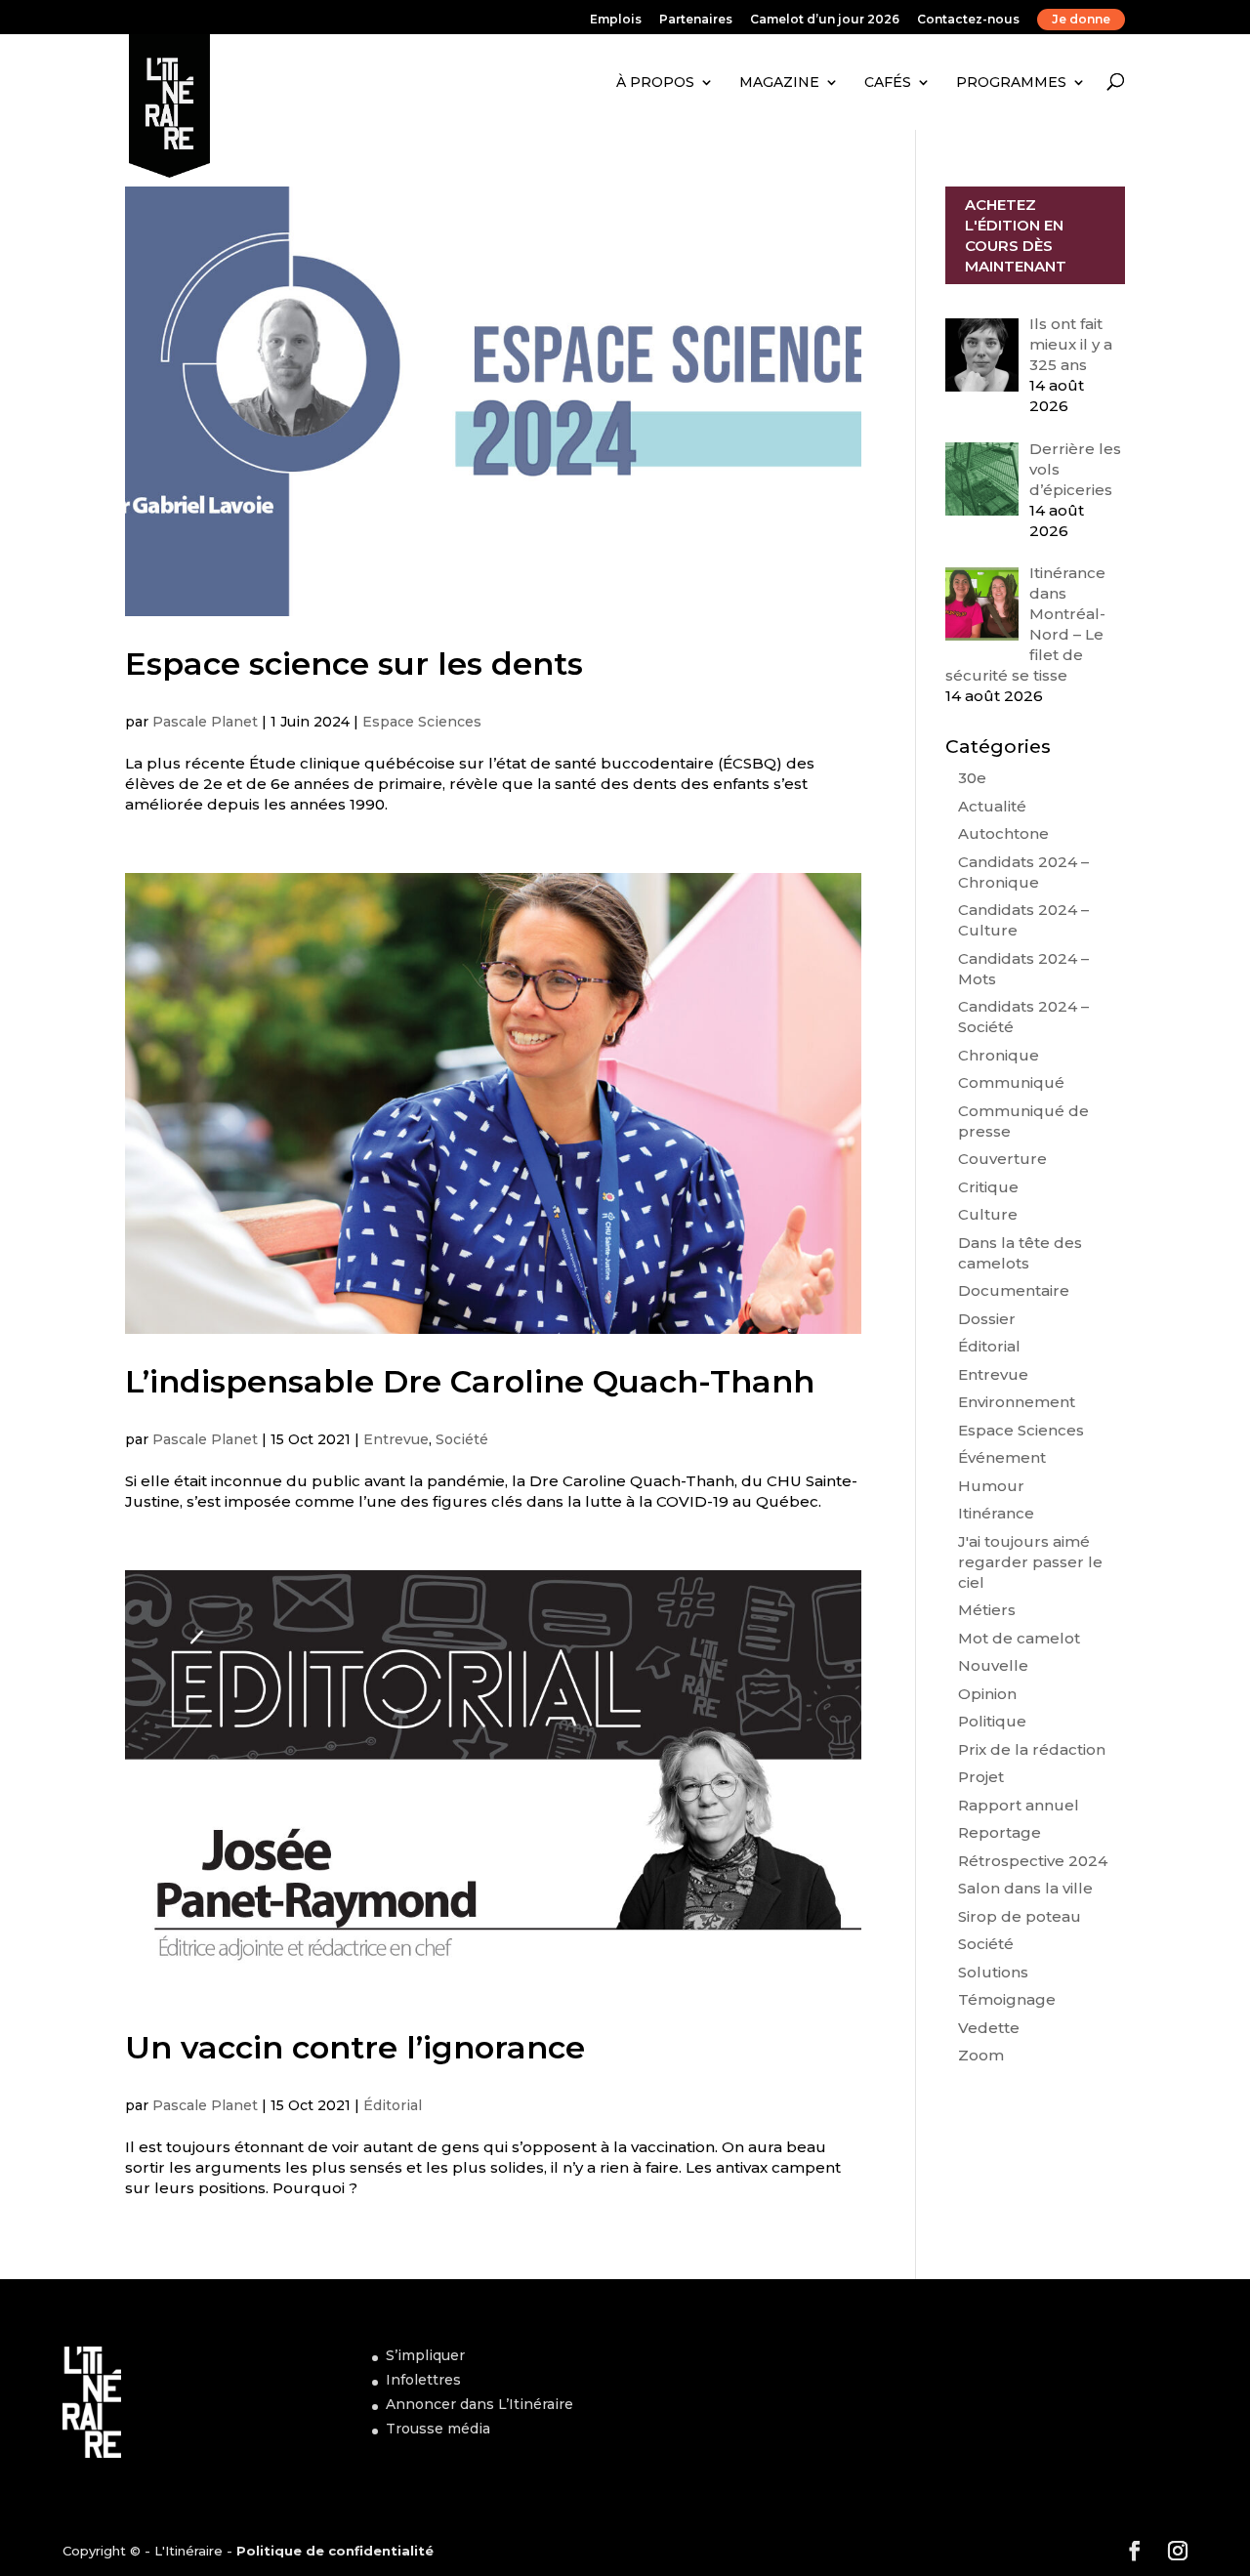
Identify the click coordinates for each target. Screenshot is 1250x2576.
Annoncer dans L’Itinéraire (479, 2404)
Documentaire (1014, 1290)
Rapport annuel (1019, 1805)
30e (972, 778)
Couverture (1002, 1159)
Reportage (1000, 1832)
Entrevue (396, 1439)
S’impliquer (425, 2355)
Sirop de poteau (1020, 1916)
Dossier (987, 1319)
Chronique (999, 1055)
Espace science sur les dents (354, 664)
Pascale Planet (205, 722)
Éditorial (393, 2105)
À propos (655, 82)
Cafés (888, 82)
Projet (981, 1777)
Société (462, 1439)
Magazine (779, 82)
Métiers (987, 1610)
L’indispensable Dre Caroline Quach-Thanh (470, 1381)
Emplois (616, 20)
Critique (988, 1187)
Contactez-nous (968, 20)
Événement (1002, 1457)
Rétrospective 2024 (1033, 1861)
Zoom (981, 2055)
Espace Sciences (422, 722)
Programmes (1011, 82)
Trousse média (438, 2429)
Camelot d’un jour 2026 (825, 20)
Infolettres (423, 2380)
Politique (992, 1721)
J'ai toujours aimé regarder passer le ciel (1030, 1562)
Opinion (987, 1694)
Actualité (992, 806)
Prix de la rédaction (1032, 1749)
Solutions (993, 1972)
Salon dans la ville (1025, 1888)
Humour (991, 1486)
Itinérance (996, 1513)
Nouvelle (993, 1665)
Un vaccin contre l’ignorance (355, 2047)
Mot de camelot (1019, 1638)
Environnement (1017, 1402)
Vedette (989, 2028)
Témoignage (1007, 1999)
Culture (988, 1214)
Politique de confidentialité (335, 2551)
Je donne (1081, 19)
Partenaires (696, 20)
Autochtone (1003, 833)
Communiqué (1011, 1082)
